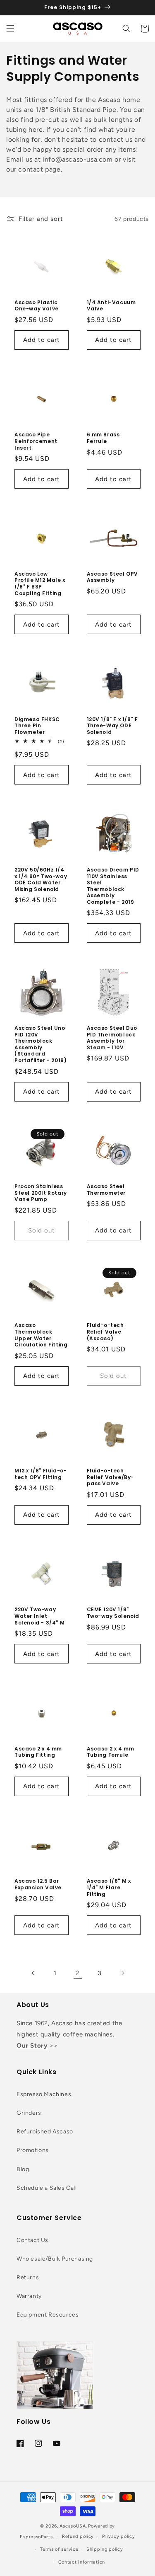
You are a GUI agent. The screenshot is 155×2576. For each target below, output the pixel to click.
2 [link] (77, 1973)
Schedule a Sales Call (47, 2188)
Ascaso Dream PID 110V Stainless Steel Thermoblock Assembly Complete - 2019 (113, 886)
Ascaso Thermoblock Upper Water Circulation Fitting (41, 1335)
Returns (28, 2277)
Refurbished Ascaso (45, 2132)
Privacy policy (119, 2536)
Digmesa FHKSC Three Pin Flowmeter (37, 726)
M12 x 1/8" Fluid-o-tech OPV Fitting (41, 1474)
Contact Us (32, 2240)
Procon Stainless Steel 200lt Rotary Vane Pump (41, 1193)
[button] (10, 29)
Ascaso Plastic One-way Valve (37, 306)
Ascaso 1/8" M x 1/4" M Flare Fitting (109, 1887)
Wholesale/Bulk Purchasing (55, 2259)
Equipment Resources (48, 2315)
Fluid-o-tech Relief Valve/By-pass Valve (111, 1477)
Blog (23, 2169)
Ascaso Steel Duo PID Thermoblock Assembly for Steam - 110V (112, 1038)
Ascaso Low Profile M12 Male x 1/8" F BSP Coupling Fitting (40, 583)
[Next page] (122, 1973)
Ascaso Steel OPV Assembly (113, 577)
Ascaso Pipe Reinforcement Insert (36, 441)
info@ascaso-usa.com (77, 159)
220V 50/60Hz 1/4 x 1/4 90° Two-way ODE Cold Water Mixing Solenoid (41, 879)
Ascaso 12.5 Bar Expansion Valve (38, 1884)
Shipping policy (105, 2549)
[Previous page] (33, 1973)
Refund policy (78, 2536)
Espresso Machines (44, 2094)
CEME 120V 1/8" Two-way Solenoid (113, 1613)
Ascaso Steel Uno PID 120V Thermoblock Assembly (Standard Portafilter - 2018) (41, 1044)
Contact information (82, 2562)
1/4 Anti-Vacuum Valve (111, 306)
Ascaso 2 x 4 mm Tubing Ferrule (111, 1752)
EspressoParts (36, 2537)
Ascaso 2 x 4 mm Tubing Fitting (38, 1752)
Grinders (29, 2113)
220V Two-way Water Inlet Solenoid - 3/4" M (39, 1616)
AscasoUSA (73, 2526)
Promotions (33, 2150)
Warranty (29, 2296)
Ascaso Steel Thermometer (106, 1190)
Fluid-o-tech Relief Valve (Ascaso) (105, 1332)
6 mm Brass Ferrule (103, 438)
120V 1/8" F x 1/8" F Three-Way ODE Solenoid (112, 726)
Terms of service (59, 2549)
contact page (39, 169)
